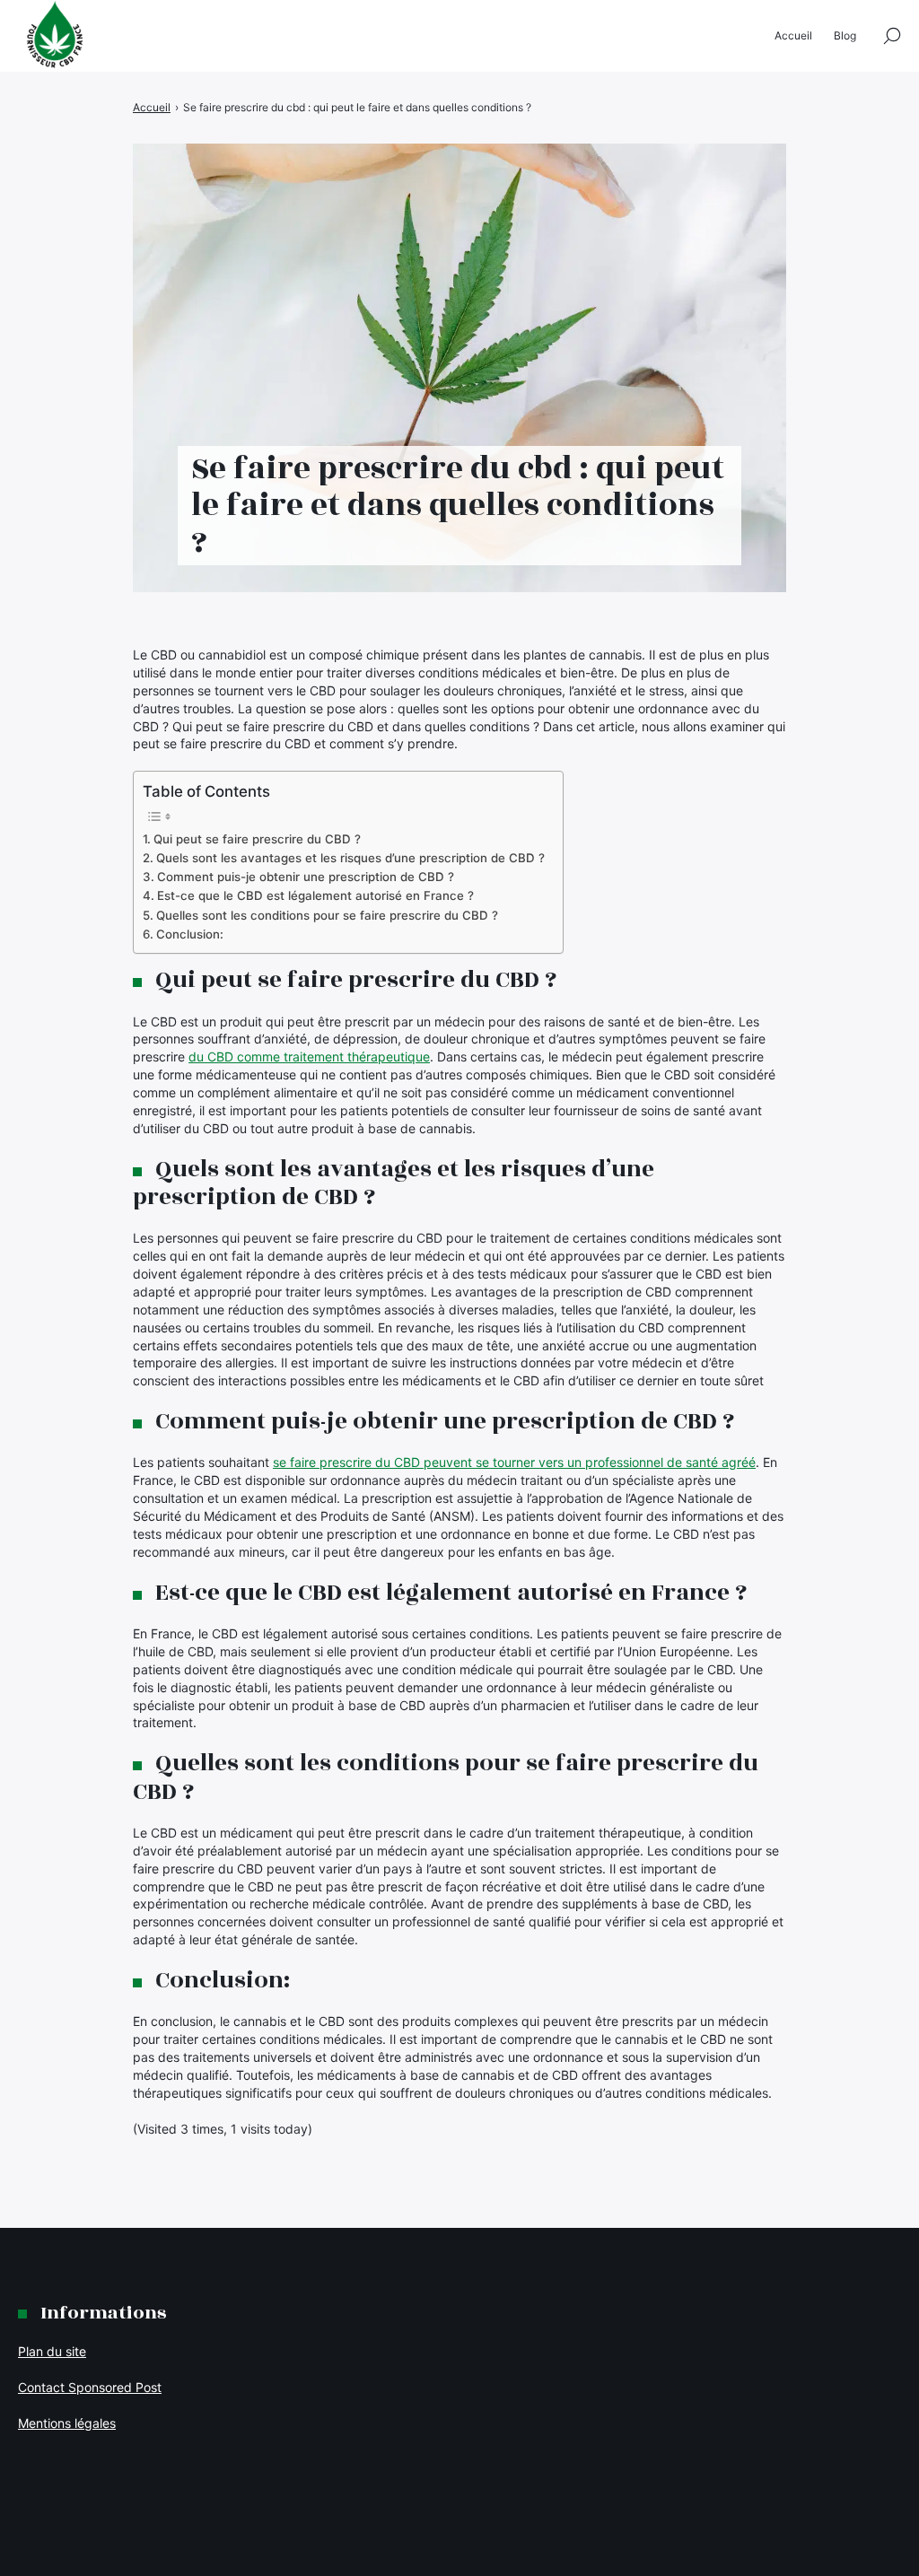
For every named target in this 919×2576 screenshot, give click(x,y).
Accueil (793, 35)
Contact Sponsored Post (90, 2387)
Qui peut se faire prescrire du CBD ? (257, 839)
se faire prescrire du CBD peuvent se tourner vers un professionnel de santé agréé (514, 1462)
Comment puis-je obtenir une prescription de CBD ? (306, 877)
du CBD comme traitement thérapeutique (309, 1057)
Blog (845, 35)
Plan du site (52, 2351)
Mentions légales (67, 2423)
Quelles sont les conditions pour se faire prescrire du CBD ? (327, 915)
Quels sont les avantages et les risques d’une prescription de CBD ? (350, 858)
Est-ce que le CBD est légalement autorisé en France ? (315, 895)
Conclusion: (190, 934)
